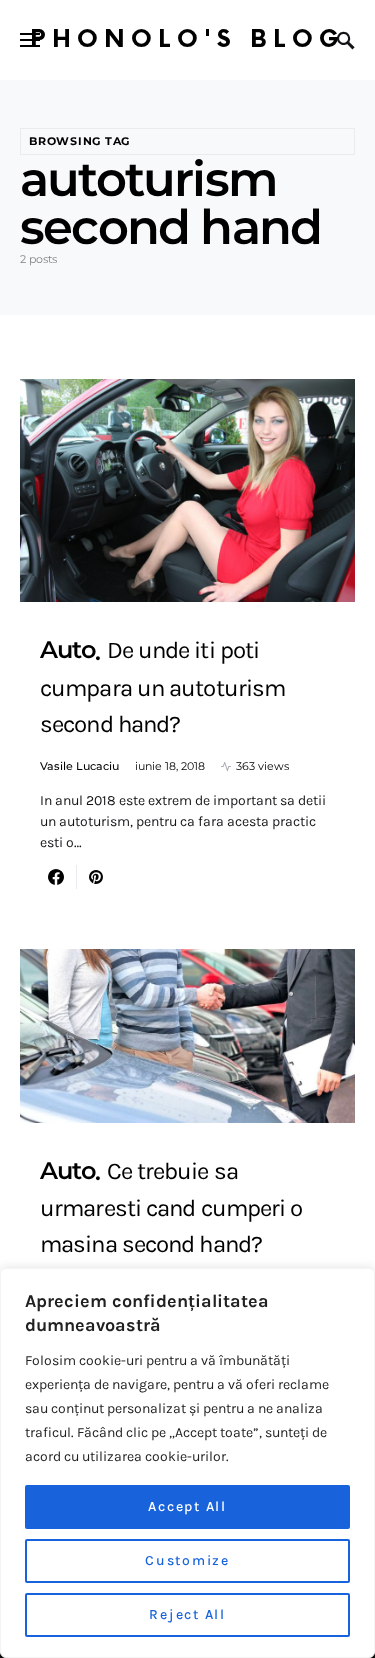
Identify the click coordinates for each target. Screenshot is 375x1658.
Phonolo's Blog (187, 39)
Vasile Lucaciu (79, 766)
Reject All (187, 1614)
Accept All (187, 1506)
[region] (187, 1463)
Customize (187, 1560)
